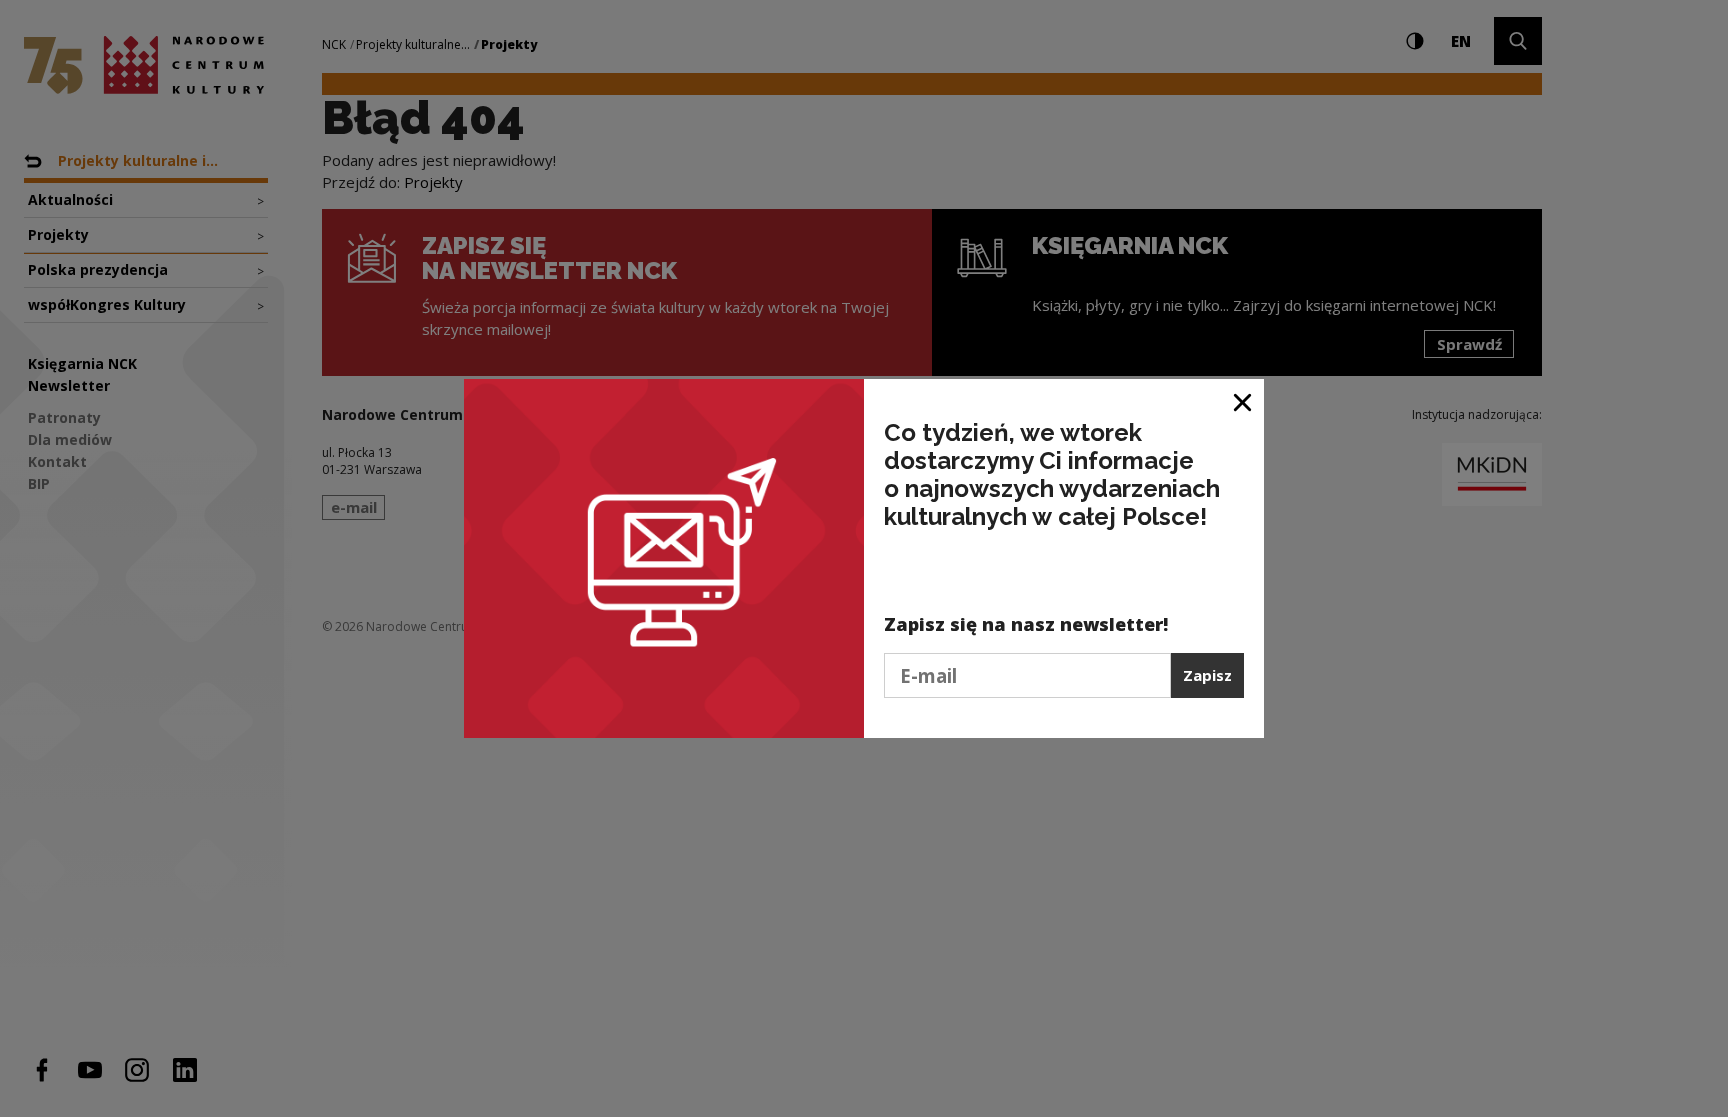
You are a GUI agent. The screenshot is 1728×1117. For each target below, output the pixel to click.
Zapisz (1207, 675)
